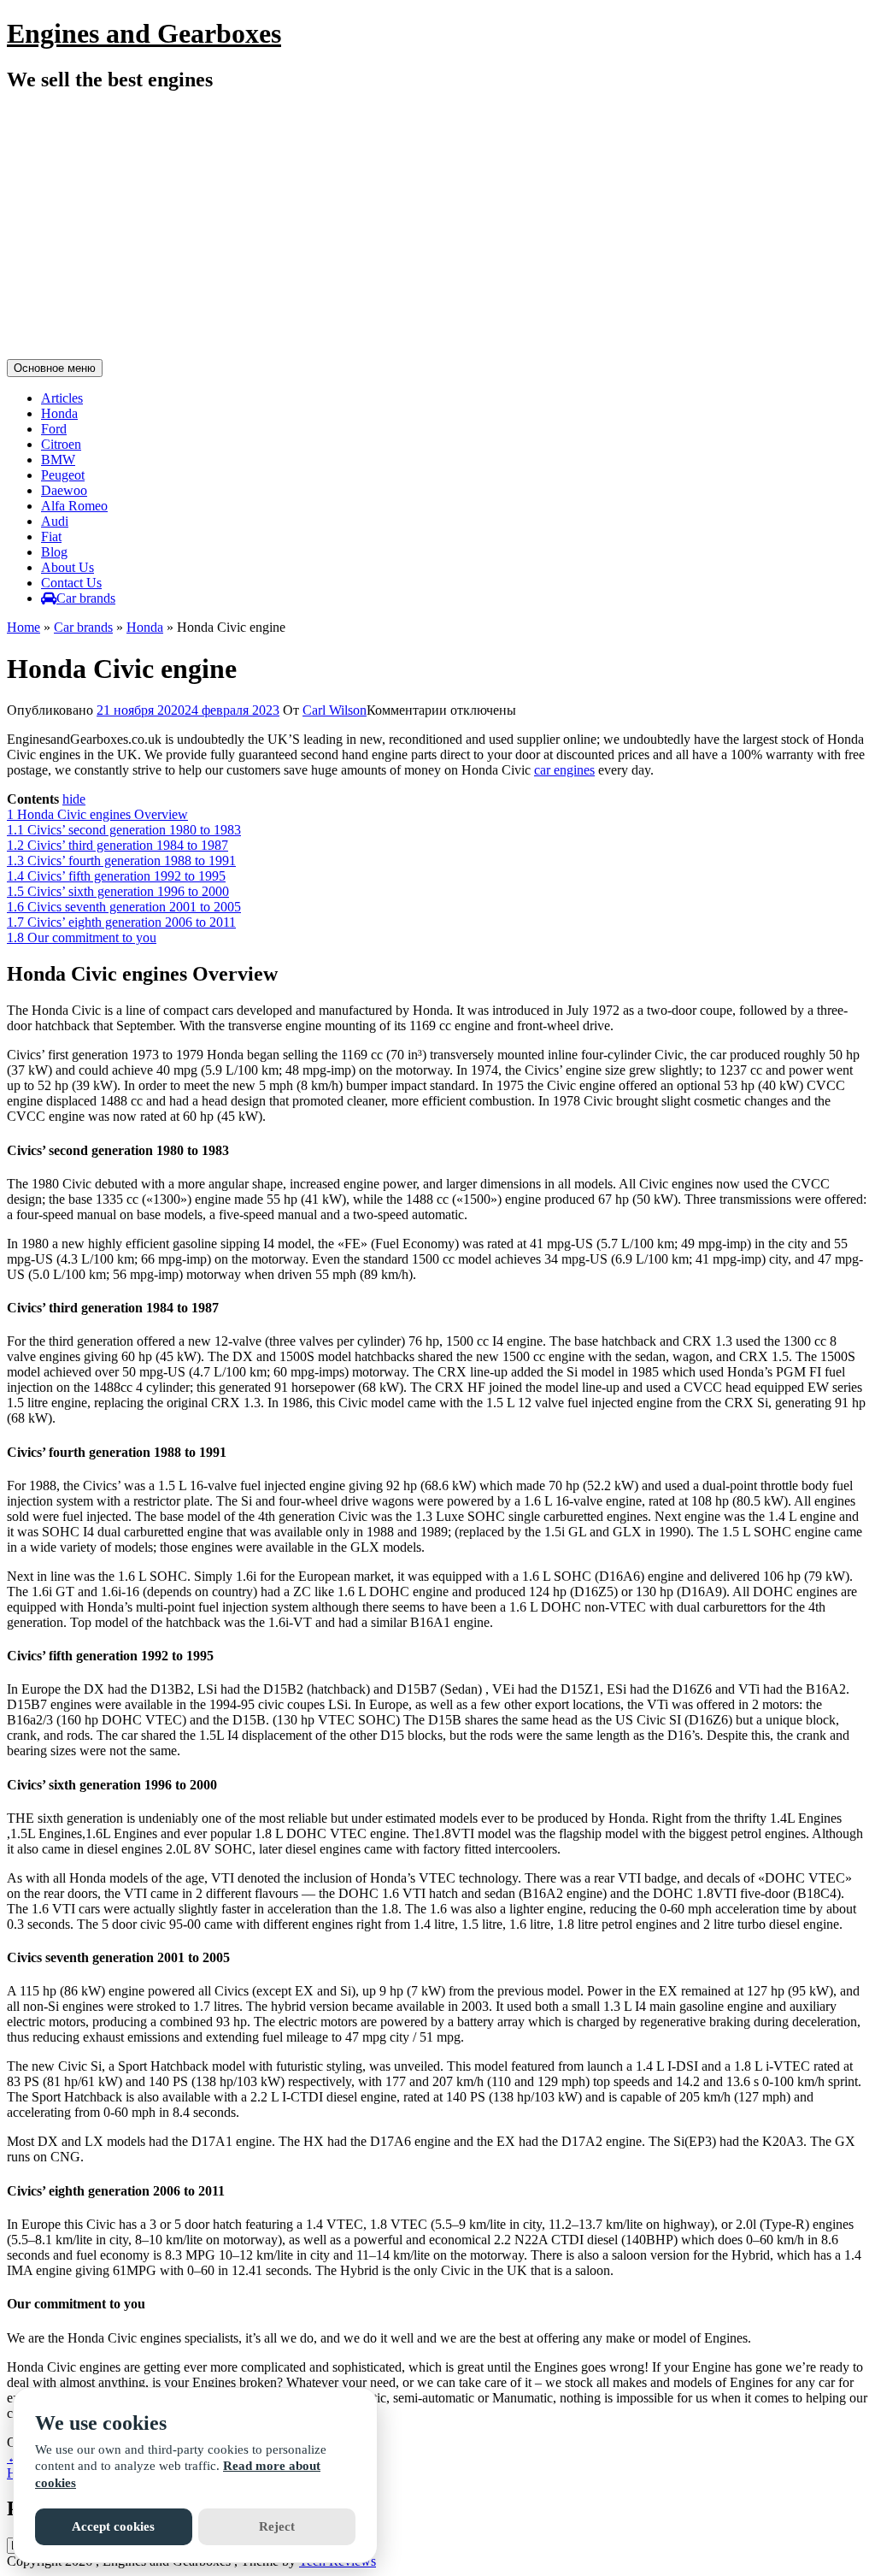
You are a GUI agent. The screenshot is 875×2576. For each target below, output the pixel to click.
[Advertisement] (437, 228)
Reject (277, 2526)
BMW (58, 460)
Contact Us (71, 583)
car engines (564, 770)
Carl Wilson (335, 710)
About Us (68, 567)
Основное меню (55, 368)
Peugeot (63, 475)
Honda (59, 413)
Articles (62, 398)
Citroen (61, 444)
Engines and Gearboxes (144, 33)
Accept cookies (113, 2526)
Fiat (51, 536)
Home (23, 627)
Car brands (86, 598)
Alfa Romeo (74, 506)
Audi (55, 521)
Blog (54, 552)
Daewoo (64, 490)
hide (74, 799)
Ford (54, 429)
